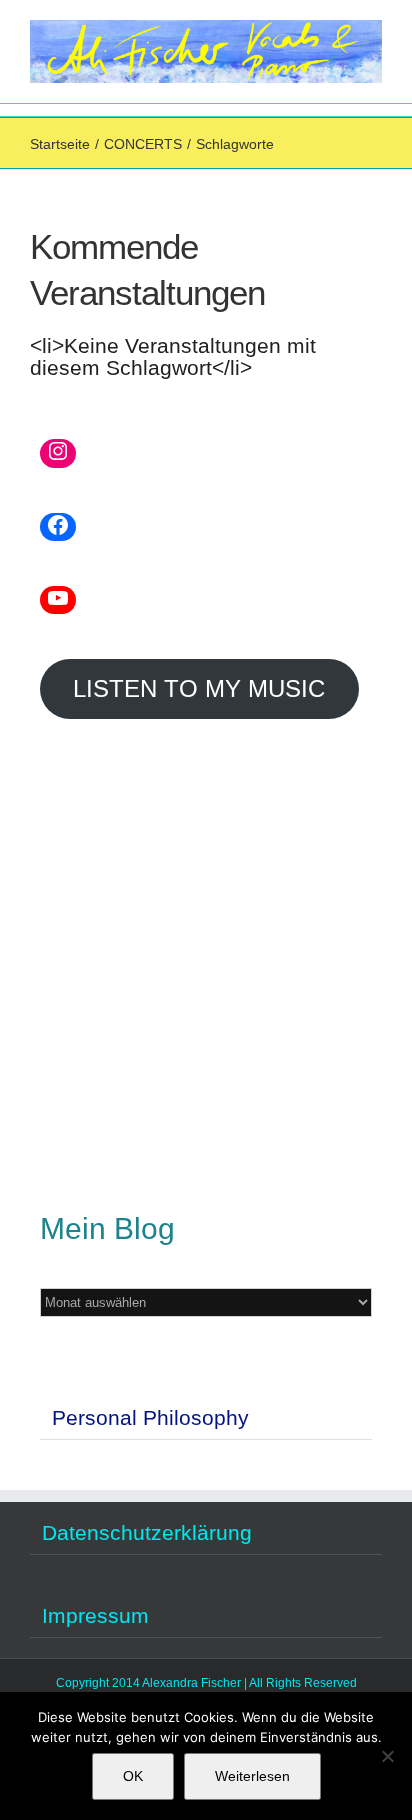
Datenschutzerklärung (147, 1533)
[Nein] (387, 1756)
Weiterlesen (252, 1776)
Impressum (95, 1616)
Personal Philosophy (150, 1417)
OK (133, 1776)
